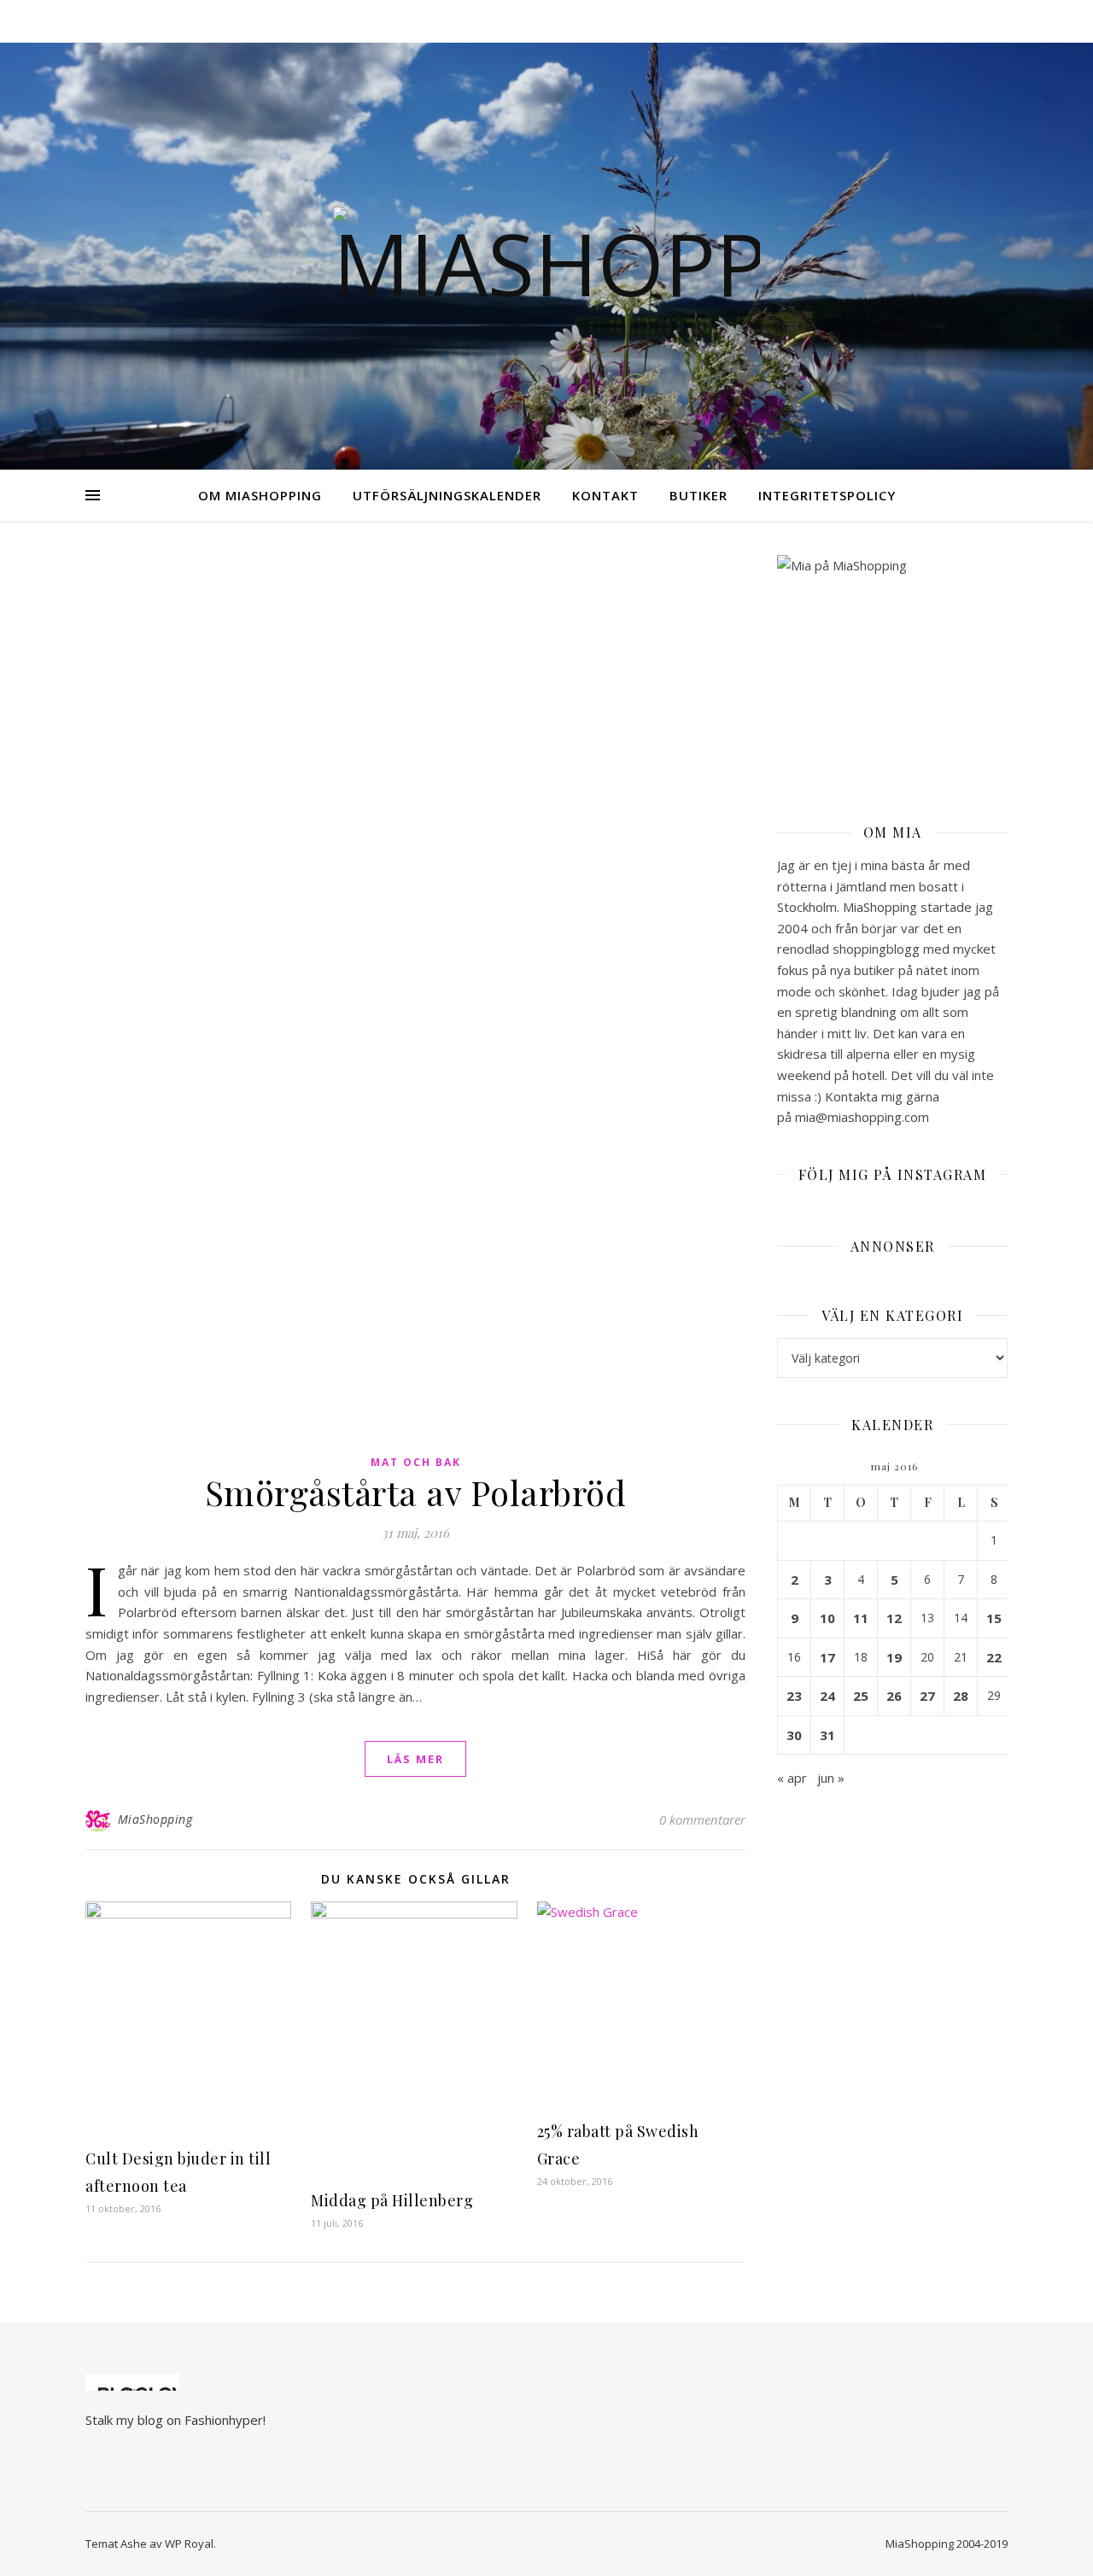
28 (961, 1696)
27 (927, 1696)
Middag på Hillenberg (392, 2200)
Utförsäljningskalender (447, 495)
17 (827, 1657)
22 (994, 1657)
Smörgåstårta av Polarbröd (416, 1492)
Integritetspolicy (827, 495)
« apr (792, 1778)
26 (894, 1696)
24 (827, 1696)
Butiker (698, 495)
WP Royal (189, 2544)
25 (861, 1696)
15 (994, 1618)
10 (827, 1618)
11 (861, 1618)
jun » (831, 1778)
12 (894, 1618)
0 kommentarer (702, 1820)
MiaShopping (155, 1819)
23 (794, 1696)
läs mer (415, 1759)
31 (827, 1735)
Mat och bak (416, 1462)
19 (894, 1657)
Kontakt (605, 495)
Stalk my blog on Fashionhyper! (175, 2420)
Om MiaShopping (260, 495)
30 (794, 1735)
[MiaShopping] (546, 256)
